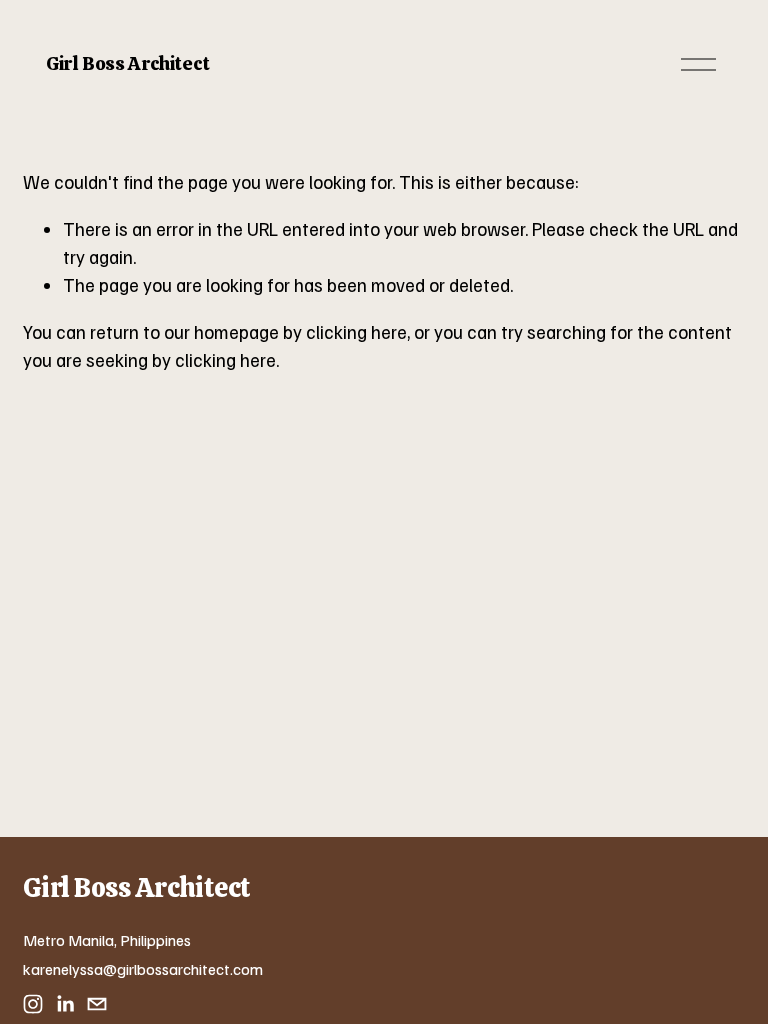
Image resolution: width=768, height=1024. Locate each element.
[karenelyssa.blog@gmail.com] (97, 1004)
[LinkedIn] (65, 1004)
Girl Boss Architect (128, 63)
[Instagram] (33, 1004)
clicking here (356, 331)
